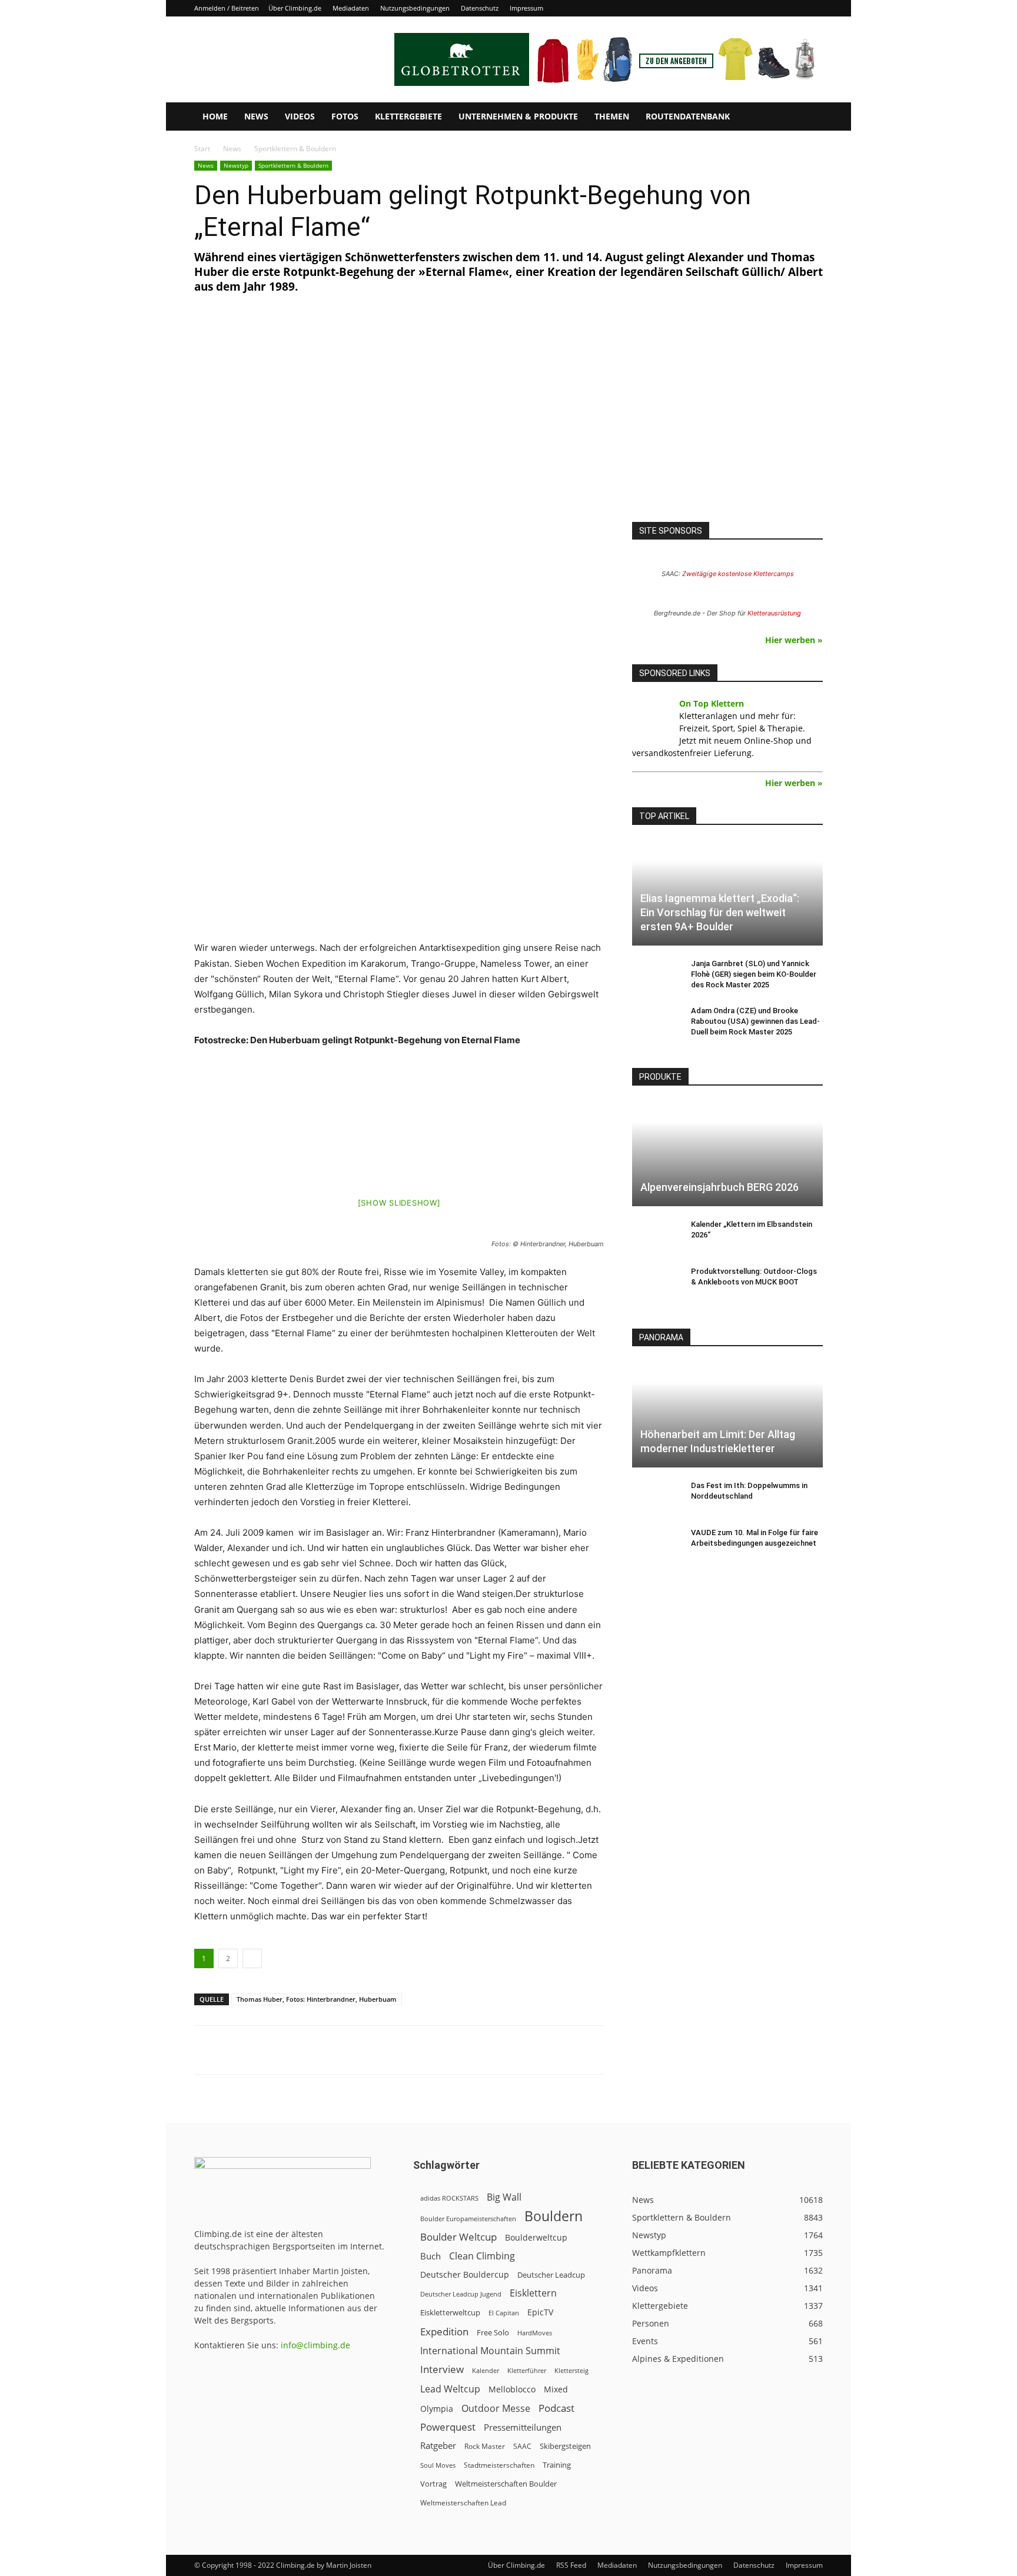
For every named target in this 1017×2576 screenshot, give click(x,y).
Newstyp (236, 165)
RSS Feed (571, 2565)
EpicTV (540, 2312)
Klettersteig (571, 2370)
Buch (431, 2256)
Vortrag (433, 2484)
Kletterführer (527, 2371)
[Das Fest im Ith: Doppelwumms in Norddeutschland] (656, 1497)
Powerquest (448, 2427)
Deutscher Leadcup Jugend (461, 2294)
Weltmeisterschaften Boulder (506, 2484)
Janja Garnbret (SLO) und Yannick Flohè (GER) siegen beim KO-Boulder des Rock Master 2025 (754, 974)
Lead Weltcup (450, 2389)
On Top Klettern (712, 703)
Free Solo (493, 2332)
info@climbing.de (315, 2345)
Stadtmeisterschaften (499, 2465)
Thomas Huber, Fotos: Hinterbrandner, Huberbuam (317, 1999)
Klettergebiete (408, 116)
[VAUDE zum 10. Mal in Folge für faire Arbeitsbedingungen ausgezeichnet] (656, 1544)
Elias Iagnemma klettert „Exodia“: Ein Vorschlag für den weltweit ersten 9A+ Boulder (720, 912)
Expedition (444, 2332)
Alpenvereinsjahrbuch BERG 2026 (719, 1187)
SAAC (522, 2446)
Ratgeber (438, 2446)
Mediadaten (351, 8)
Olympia (437, 2409)
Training (557, 2465)
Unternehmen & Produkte (518, 116)
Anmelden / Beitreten (227, 8)
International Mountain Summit (490, 2351)
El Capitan (504, 2313)
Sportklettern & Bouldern (293, 165)
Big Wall (504, 2197)
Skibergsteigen (565, 2446)
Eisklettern (533, 2293)
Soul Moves (438, 2465)
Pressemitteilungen (523, 2427)
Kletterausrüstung (774, 613)
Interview (442, 2369)
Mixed (556, 2389)
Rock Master (485, 2446)
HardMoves (535, 2333)
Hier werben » (794, 640)
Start (202, 149)
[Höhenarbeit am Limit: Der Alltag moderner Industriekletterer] (727, 1414)
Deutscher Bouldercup (465, 2274)
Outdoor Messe (496, 2409)
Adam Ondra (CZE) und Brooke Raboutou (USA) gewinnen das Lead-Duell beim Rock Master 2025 (755, 1021)
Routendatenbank (688, 116)
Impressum (526, 8)
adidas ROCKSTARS (449, 2198)
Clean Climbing (482, 2256)
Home (215, 116)
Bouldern (554, 2216)
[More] (485, 2050)
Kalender (486, 2370)
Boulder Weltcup (458, 2237)
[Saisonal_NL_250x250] (727, 421)
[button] (809, 117)
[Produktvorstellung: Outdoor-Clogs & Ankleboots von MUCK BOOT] (656, 1283)
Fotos (345, 116)
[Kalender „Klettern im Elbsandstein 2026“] (656, 1236)
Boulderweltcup (536, 2238)
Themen (612, 116)
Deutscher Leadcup (551, 2275)
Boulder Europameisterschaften (468, 2219)
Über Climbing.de (295, 8)
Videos (300, 116)
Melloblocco (512, 2389)
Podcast (556, 2408)
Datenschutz (480, 8)
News (256, 116)
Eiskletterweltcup (450, 2312)
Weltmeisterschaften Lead (463, 2502)
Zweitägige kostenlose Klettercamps (738, 574)
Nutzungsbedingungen (415, 8)
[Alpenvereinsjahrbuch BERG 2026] (727, 1154)
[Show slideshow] (399, 1203)
